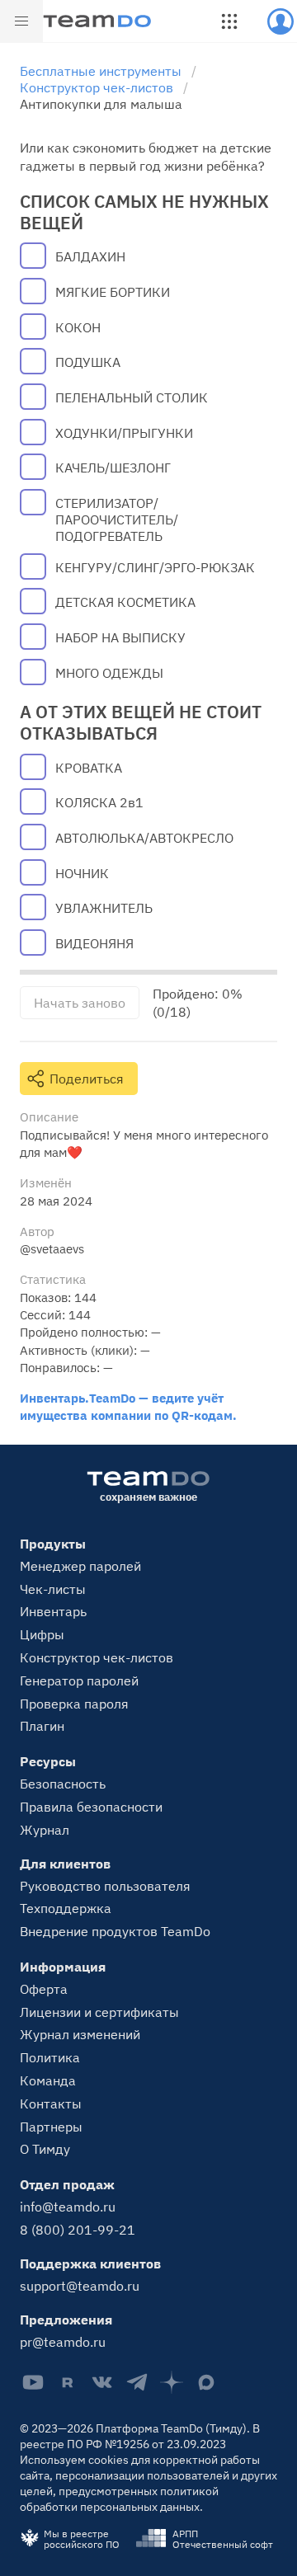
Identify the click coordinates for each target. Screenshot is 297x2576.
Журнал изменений (80, 2034)
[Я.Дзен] (172, 2382)
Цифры (42, 1634)
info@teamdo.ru (68, 2207)
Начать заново (80, 1003)
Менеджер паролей (80, 1566)
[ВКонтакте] (102, 2382)
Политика (50, 2057)
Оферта (44, 1989)
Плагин (42, 1726)
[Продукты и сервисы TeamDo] (229, 21)
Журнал (45, 1830)
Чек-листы (53, 1589)
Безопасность (63, 1784)
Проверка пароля (74, 1704)
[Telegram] (137, 2382)
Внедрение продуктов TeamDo (115, 1931)
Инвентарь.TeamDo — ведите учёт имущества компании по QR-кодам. (128, 1406)
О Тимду (45, 2149)
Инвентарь (53, 1611)
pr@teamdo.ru (63, 2342)
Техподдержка (66, 1908)
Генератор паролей (79, 1681)
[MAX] (206, 2382)
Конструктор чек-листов (97, 1657)
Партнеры (51, 2127)
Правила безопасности (91, 1807)
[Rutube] (68, 2382)
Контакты (51, 2104)
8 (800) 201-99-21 (78, 2230)
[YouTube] (33, 2382)
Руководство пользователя (105, 1886)
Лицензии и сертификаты (99, 2012)
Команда (48, 2080)
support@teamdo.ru (80, 2286)
